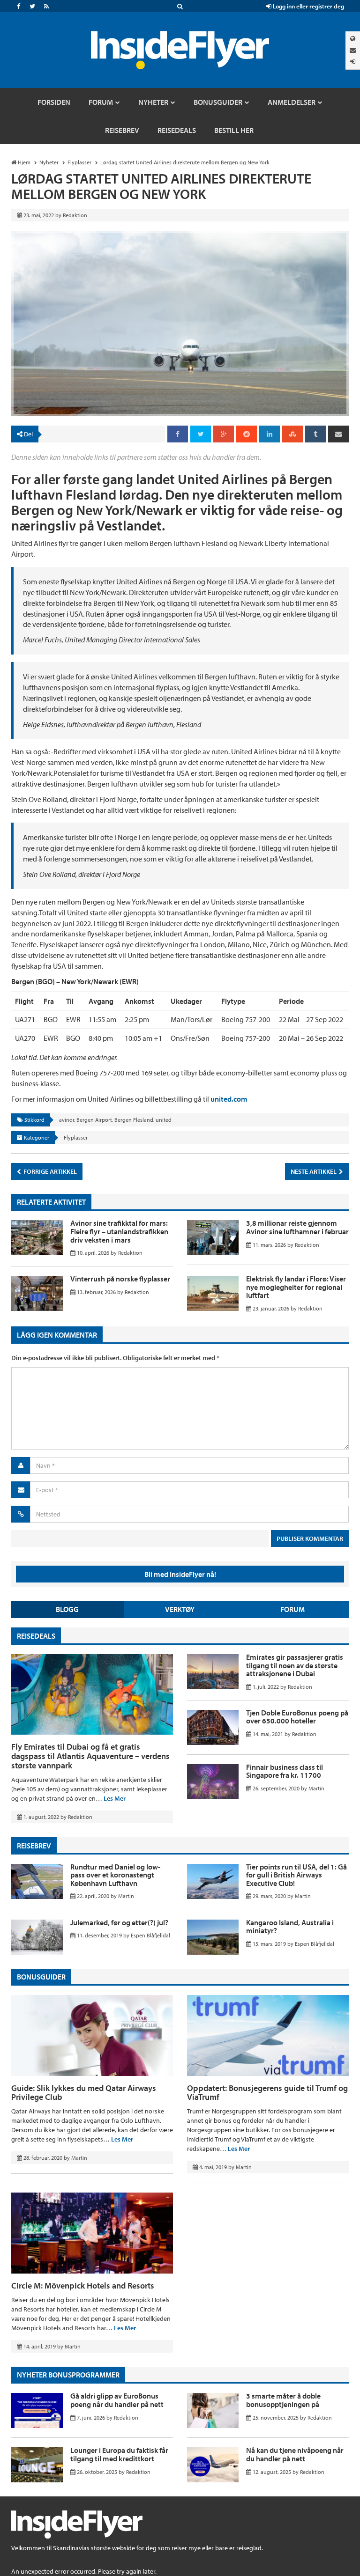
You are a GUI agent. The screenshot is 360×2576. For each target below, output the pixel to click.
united (164, 1120)
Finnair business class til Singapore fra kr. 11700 (285, 1771)
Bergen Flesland (134, 1120)
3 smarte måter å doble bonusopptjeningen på (283, 2400)
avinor (67, 1120)
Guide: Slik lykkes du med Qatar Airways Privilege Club (84, 2093)
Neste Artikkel (314, 1171)
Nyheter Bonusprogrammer (68, 2375)
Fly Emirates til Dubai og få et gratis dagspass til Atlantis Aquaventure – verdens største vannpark (90, 1756)
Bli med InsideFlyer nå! (180, 1574)
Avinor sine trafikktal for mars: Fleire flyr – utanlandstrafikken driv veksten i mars (119, 1231)
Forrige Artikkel (49, 1171)
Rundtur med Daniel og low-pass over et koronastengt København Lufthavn (115, 1875)
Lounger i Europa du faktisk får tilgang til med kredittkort (119, 2454)
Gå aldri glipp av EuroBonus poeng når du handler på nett (117, 2400)
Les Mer (115, 1798)
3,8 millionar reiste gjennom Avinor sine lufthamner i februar (297, 1227)
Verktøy (180, 1609)
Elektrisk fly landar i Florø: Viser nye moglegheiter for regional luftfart (296, 1287)
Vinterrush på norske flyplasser (120, 1279)
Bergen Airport (94, 1120)
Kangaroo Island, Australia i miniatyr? (290, 1927)
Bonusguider (41, 1977)
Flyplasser (76, 1137)
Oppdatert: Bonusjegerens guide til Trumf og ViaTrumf (267, 2093)
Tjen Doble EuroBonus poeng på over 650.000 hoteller (297, 1717)
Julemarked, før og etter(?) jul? (119, 1922)
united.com (229, 1099)
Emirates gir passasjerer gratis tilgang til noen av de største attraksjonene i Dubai (295, 1665)
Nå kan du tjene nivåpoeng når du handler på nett (295, 2454)
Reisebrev (34, 1846)
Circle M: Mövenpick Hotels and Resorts (83, 2285)
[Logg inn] (353, 62)
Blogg (67, 1609)
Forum (292, 1609)
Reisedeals (36, 1636)
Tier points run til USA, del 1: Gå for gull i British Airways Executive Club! (296, 1875)
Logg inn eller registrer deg (308, 6)
